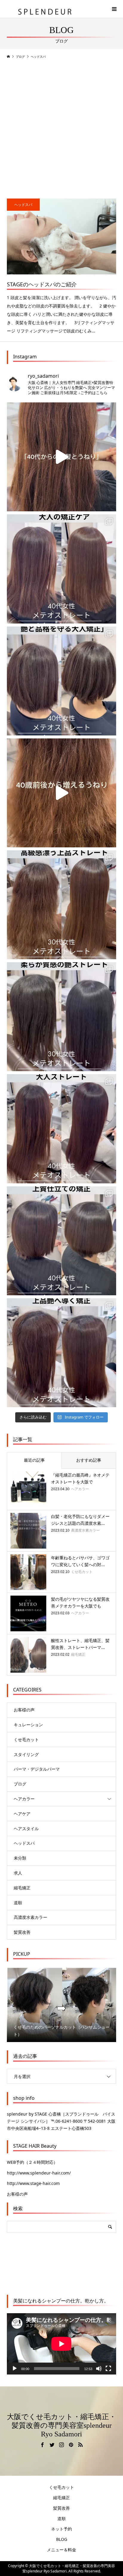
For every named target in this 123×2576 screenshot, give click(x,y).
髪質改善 (22, 1932)
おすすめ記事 (89, 1460)
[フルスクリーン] (108, 2369)
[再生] (15, 2369)
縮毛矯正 (22, 1888)
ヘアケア (22, 1814)
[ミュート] (99, 2369)
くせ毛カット (28, 1740)
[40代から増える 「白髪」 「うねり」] (61, 457)
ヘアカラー (24, 1799)
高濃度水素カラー (30, 1917)
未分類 (20, 1858)
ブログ (20, 1784)
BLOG (62, 2539)
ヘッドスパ (24, 1843)
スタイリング (26, 1754)
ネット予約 (61, 2529)
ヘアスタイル (26, 1828)
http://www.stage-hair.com (33, 2183)
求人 (18, 1873)
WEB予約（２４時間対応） (32, 2162)
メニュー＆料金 (61, 2550)
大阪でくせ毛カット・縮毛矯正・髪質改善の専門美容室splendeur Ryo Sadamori (61, 2425)
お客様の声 (24, 1710)
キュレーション (28, 1725)
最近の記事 (34, 1460)
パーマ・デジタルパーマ (37, 1769)
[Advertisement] (61, 128)
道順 (18, 1903)
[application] (61, 2344)
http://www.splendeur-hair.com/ (39, 2173)
